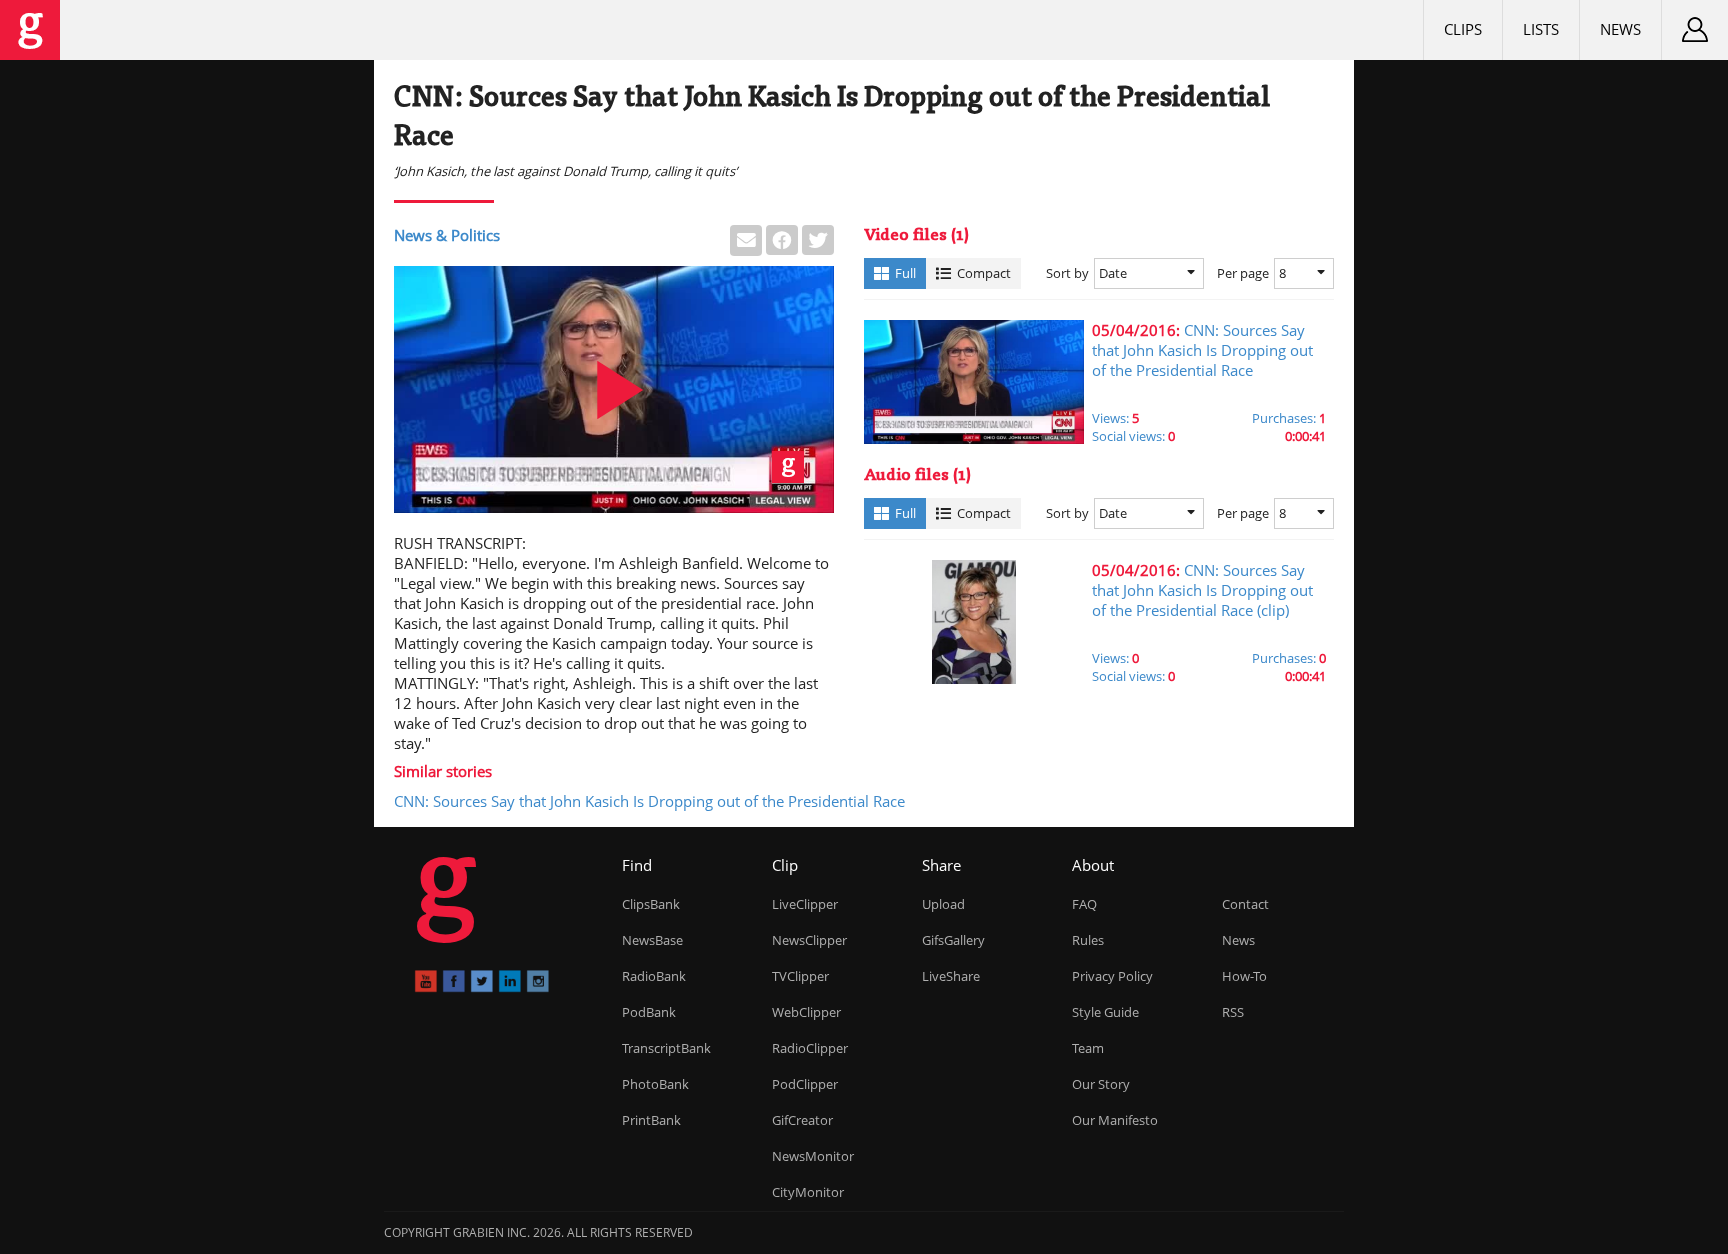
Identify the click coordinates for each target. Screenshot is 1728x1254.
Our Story (1101, 1084)
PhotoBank (655, 1084)
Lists (1541, 29)
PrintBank (651, 1120)
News (1620, 29)
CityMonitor (808, 1192)
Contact (1245, 904)
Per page (1243, 273)
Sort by (1067, 273)
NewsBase (652, 940)
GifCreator (802, 1120)
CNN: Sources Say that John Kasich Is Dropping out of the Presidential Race (649, 801)
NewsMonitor (813, 1156)
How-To (1244, 976)
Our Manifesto (1115, 1120)
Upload (943, 904)
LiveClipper (805, 904)
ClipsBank (651, 904)
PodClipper (805, 1084)
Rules (1088, 940)
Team (1088, 1048)
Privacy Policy (1112, 976)
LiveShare (951, 976)
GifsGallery (953, 940)
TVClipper (800, 976)
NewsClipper (809, 940)
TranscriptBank (666, 1048)
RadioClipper (810, 1048)
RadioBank (654, 976)
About (1093, 865)
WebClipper (806, 1012)
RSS (1233, 1012)
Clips (1463, 29)
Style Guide (1105, 1012)
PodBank (649, 1012)
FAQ (1084, 904)
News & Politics (447, 235)
